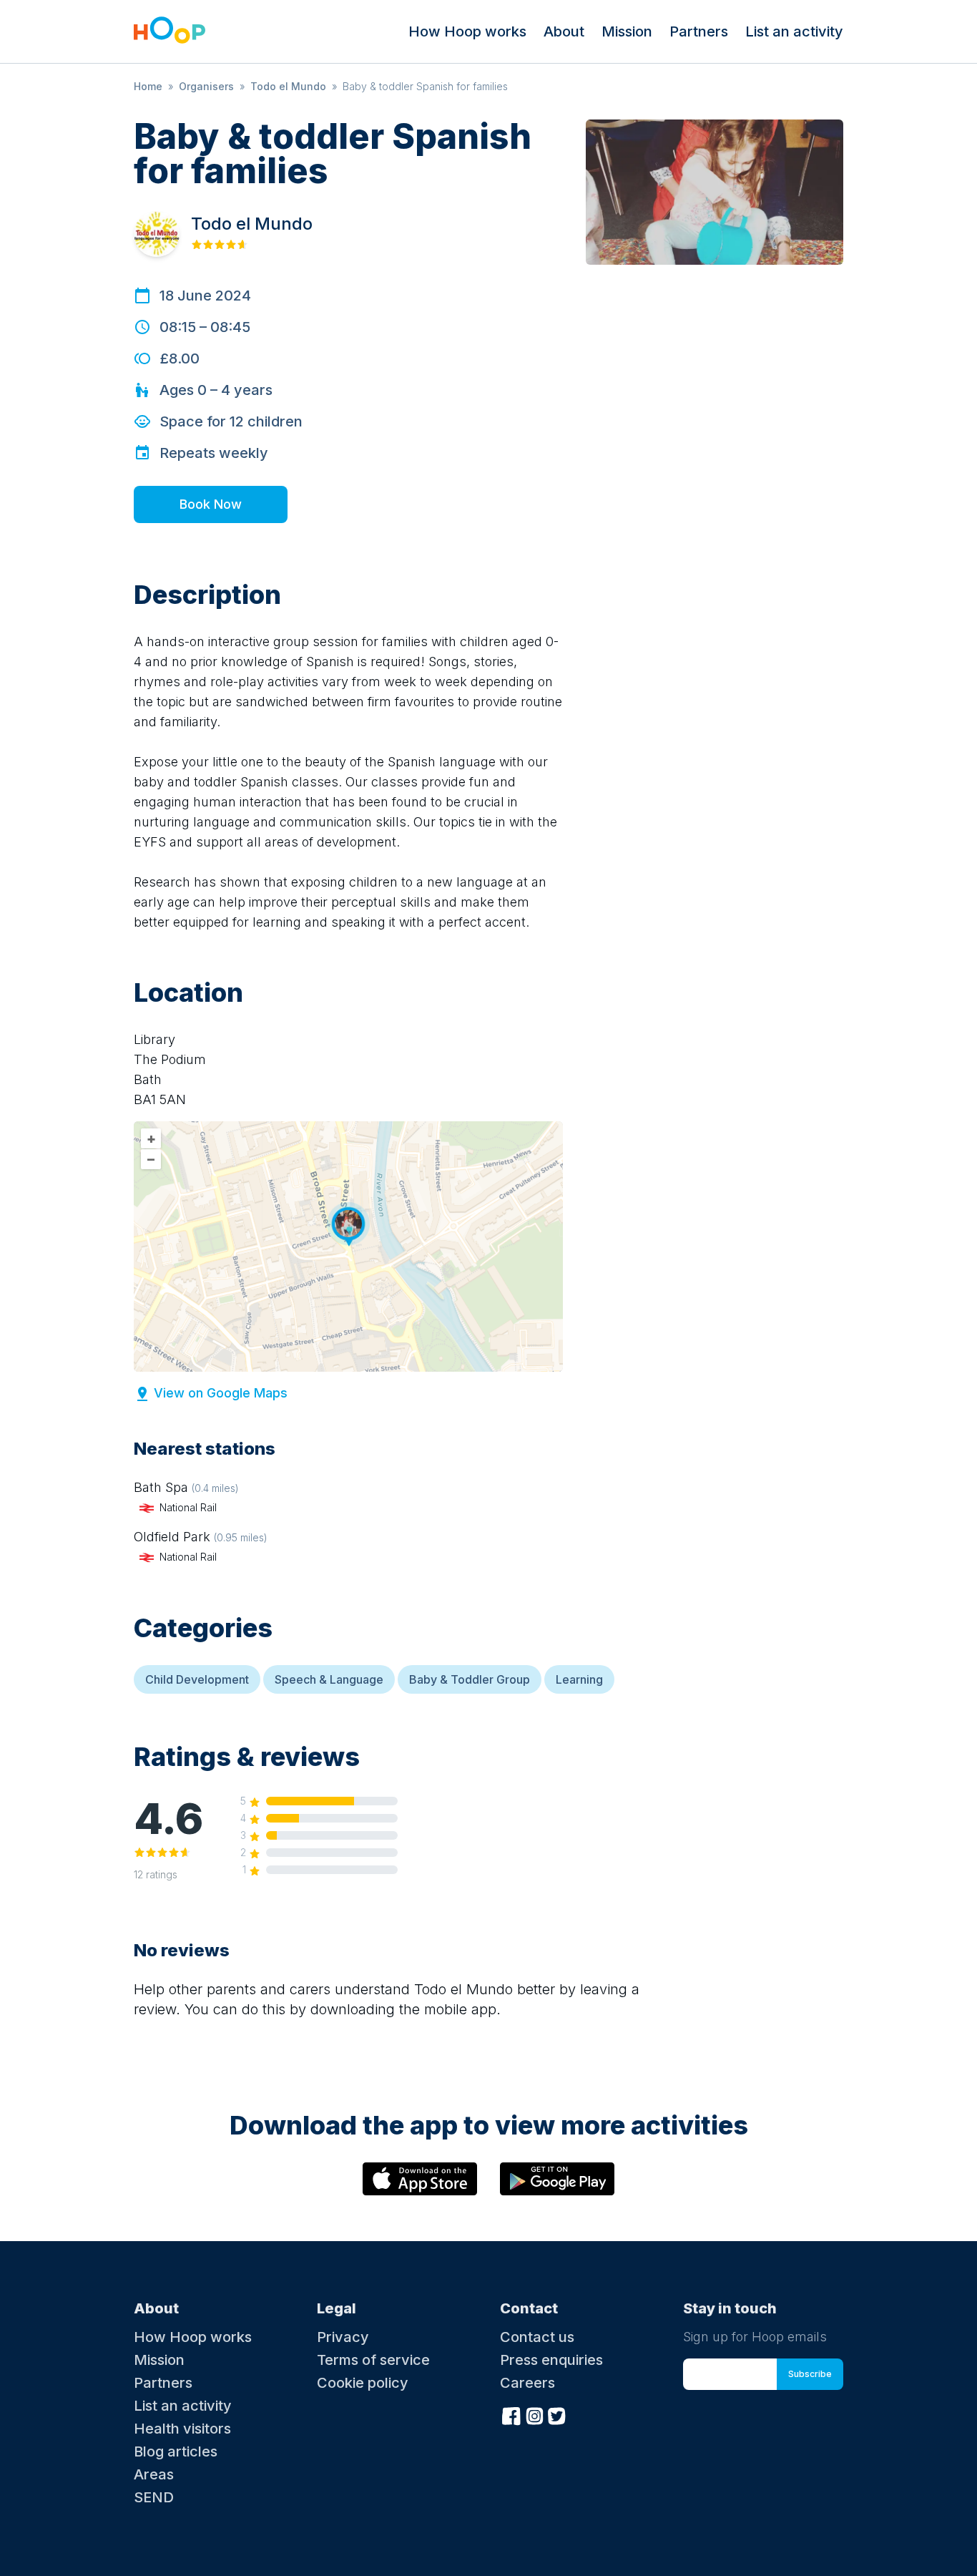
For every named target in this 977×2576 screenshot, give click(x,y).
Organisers (206, 86)
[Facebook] (511, 2414)
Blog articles (176, 2451)
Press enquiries (551, 2360)
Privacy (343, 2337)
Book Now (211, 504)
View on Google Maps (221, 1393)
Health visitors (182, 2429)
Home (148, 86)
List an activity (794, 31)
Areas (154, 2474)
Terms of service (373, 2360)
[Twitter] (557, 2414)
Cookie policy (363, 2383)
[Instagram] (534, 2414)
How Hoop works (467, 31)
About (564, 31)
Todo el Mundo (288, 86)
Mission (627, 31)
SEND (154, 2497)
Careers (527, 2383)
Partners (699, 31)
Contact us (537, 2337)
